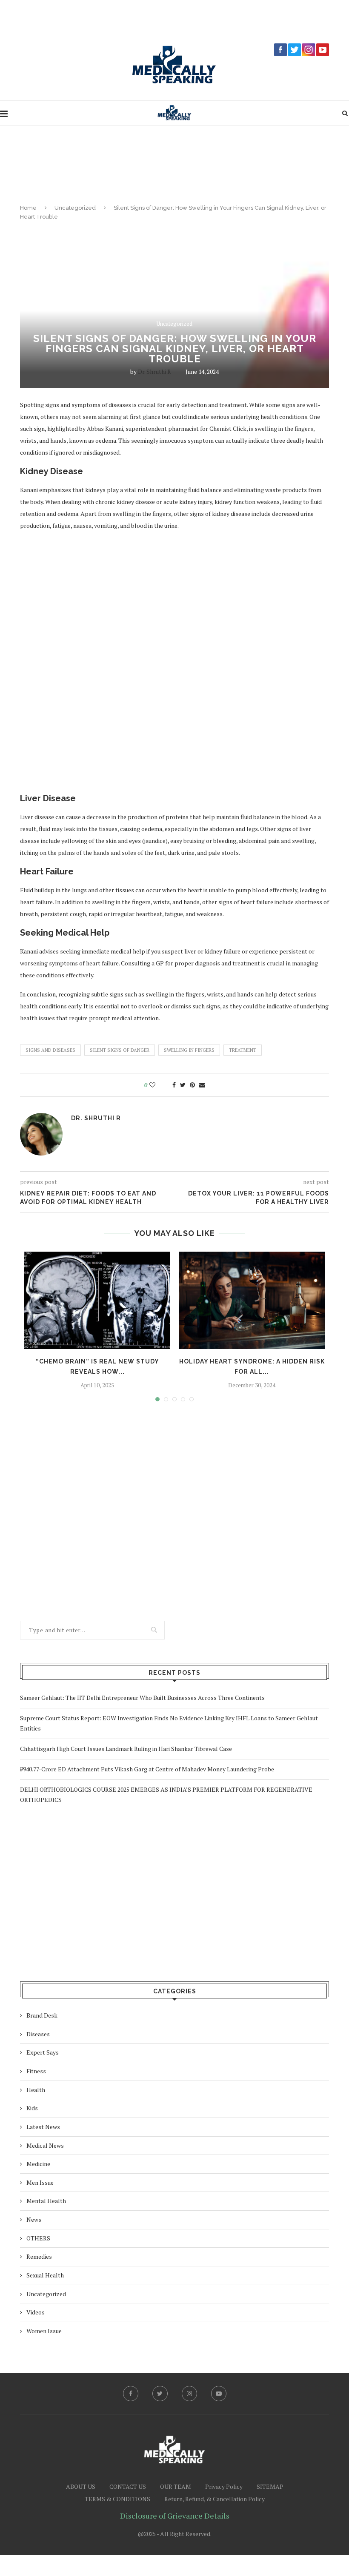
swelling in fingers (189, 1050)
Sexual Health (45, 2275)
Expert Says (43, 2052)
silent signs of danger (120, 1050)
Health (36, 2090)
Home (28, 208)
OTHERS (38, 2238)
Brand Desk (42, 2015)
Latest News (43, 2127)
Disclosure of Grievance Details (175, 2516)
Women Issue (44, 2331)
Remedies (39, 2256)
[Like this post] (158, 1085)
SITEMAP (270, 2486)
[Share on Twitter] (183, 1085)
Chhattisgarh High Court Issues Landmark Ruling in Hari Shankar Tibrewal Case (126, 1749)
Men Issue (40, 2182)
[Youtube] (219, 2394)
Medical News (45, 2145)
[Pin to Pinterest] (192, 1085)
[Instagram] (189, 2394)
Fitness (36, 2071)
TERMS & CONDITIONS (117, 2499)
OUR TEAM (176, 2486)
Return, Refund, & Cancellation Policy (215, 2499)
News (34, 2219)
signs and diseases (50, 1050)
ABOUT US (81, 2486)
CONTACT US (128, 2486)
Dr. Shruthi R (154, 371)
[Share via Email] (202, 1085)
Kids (32, 2108)
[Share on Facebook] (174, 1085)
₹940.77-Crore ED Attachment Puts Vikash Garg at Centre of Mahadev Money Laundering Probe (147, 1769)
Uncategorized (75, 208)
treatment (243, 1050)
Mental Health (46, 2201)
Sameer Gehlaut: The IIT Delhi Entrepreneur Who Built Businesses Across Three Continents (142, 1698)
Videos (36, 2312)
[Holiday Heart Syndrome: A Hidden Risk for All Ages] (252, 1300)
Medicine (38, 2164)
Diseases (38, 2034)
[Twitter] (160, 2394)
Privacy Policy (224, 2486)
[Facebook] (131, 2394)
